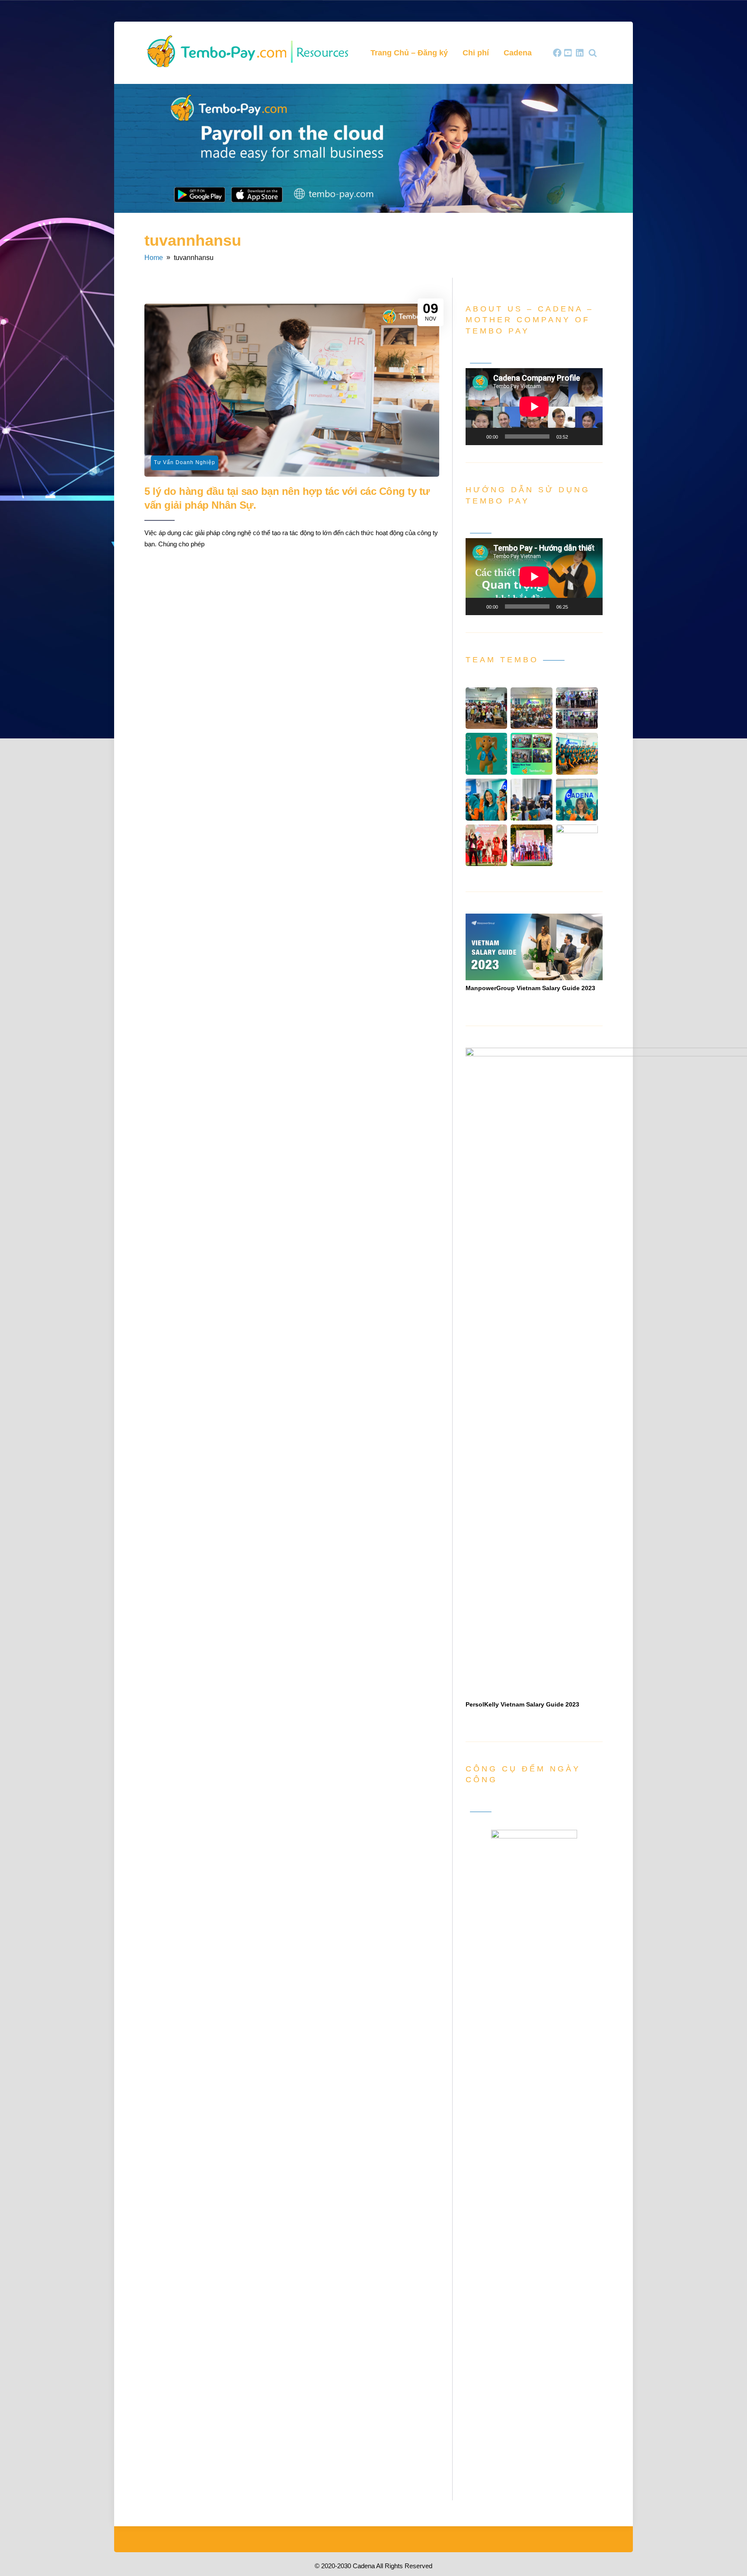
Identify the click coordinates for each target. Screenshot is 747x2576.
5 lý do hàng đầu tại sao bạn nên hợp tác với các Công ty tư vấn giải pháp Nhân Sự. (287, 498)
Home (154, 258)
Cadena (518, 53)
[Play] (477, 436)
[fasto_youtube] (568, 53)
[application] (534, 407)
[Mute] (578, 436)
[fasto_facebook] (557, 53)
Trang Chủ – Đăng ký (409, 53)
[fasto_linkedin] (580, 53)
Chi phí (476, 53)
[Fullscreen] (591, 436)
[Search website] (593, 53)
